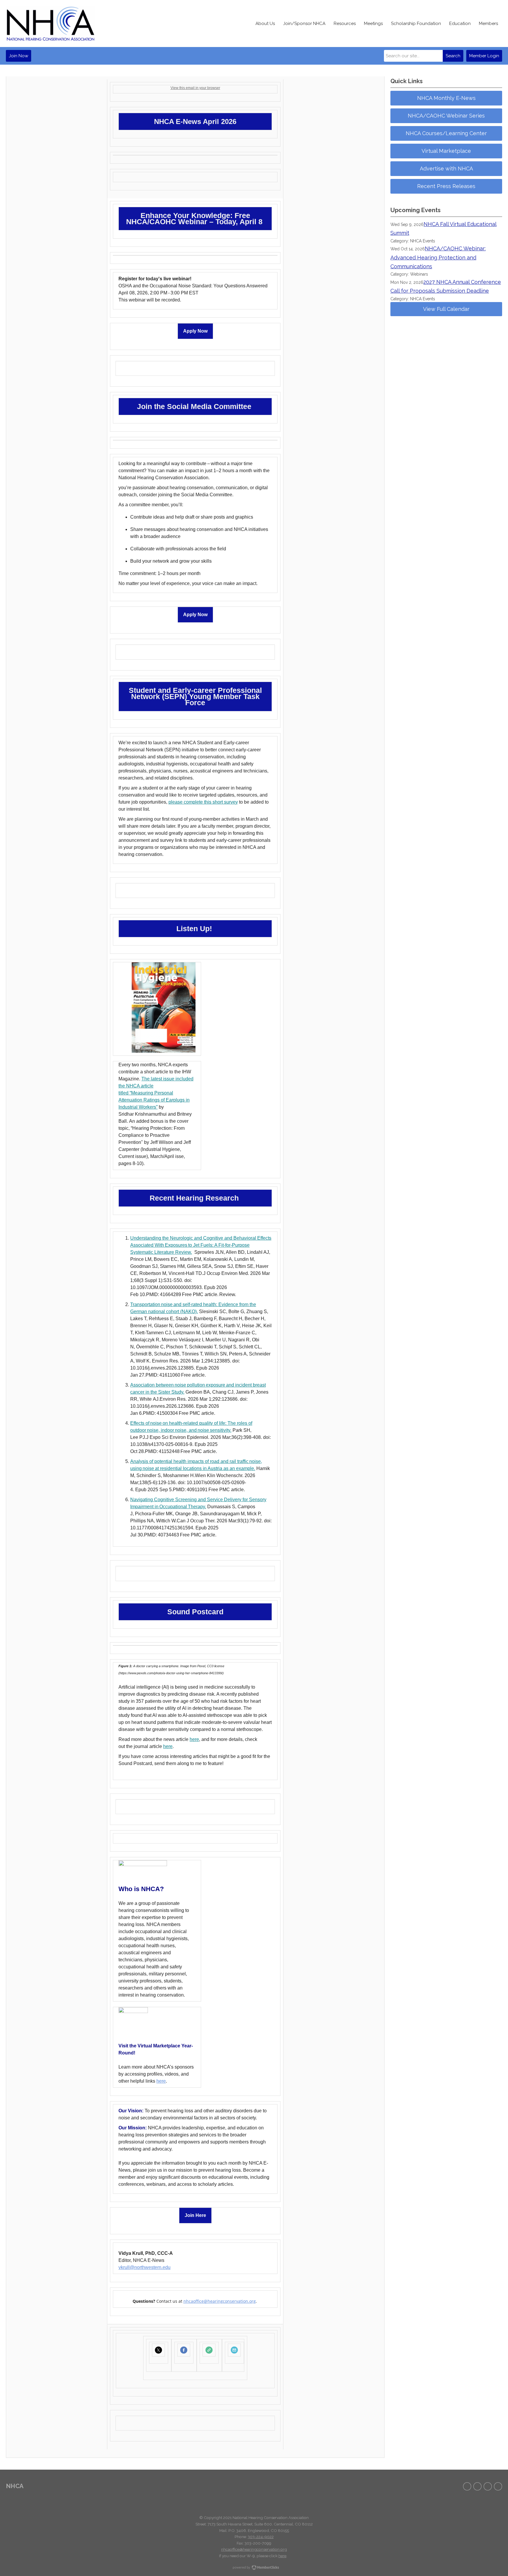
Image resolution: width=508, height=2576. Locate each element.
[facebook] (467, 2486)
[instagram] (488, 2486)
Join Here (195, 2215)
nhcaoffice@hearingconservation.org (220, 2301)
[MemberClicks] (50, 24)
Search (453, 56)
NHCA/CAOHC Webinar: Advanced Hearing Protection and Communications (438, 257)
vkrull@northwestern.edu (144, 2267)
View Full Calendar (446, 309)
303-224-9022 (261, 2537)
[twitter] (477, 2486)
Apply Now (195, 331)
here (194, 1739)
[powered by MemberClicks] (254, 2568)
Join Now (19, 56)
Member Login (484, 56)
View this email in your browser (195, 88)
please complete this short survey (203, 802)
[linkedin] (498, 2486)
